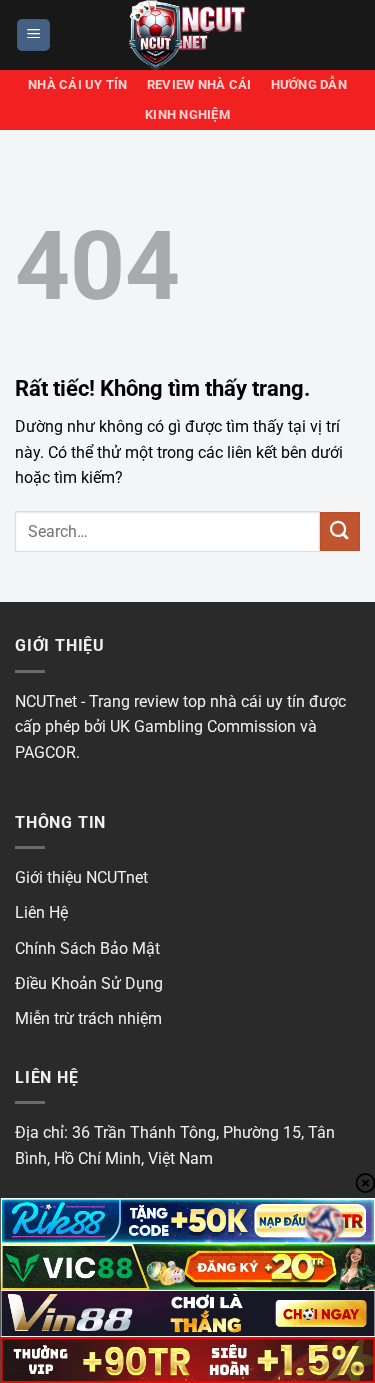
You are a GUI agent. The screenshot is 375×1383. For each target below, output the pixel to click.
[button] (33, 35)
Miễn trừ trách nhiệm (88, 1018)
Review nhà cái (199, 84)
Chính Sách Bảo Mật (87, 948)
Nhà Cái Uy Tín (78, 84)
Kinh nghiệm (187, 114)
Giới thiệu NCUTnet (81, 877)
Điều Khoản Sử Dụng (89, 983)
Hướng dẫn (309, 84)
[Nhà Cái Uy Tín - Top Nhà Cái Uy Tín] (188, 35)
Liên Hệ (41, 912)
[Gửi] (340, 531)
